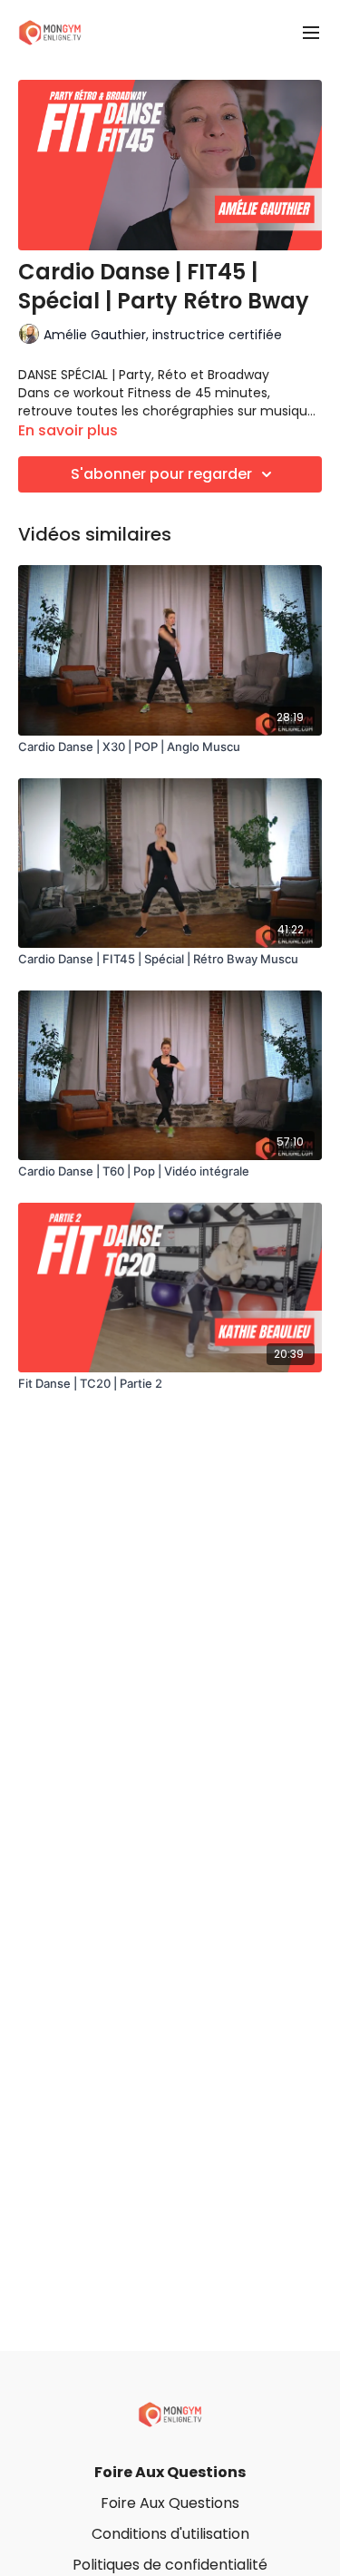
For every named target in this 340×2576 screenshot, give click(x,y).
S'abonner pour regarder (161, 474)
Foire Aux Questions (170, 2472)
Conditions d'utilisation (170, 2534)
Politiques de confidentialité (170, 2565)
